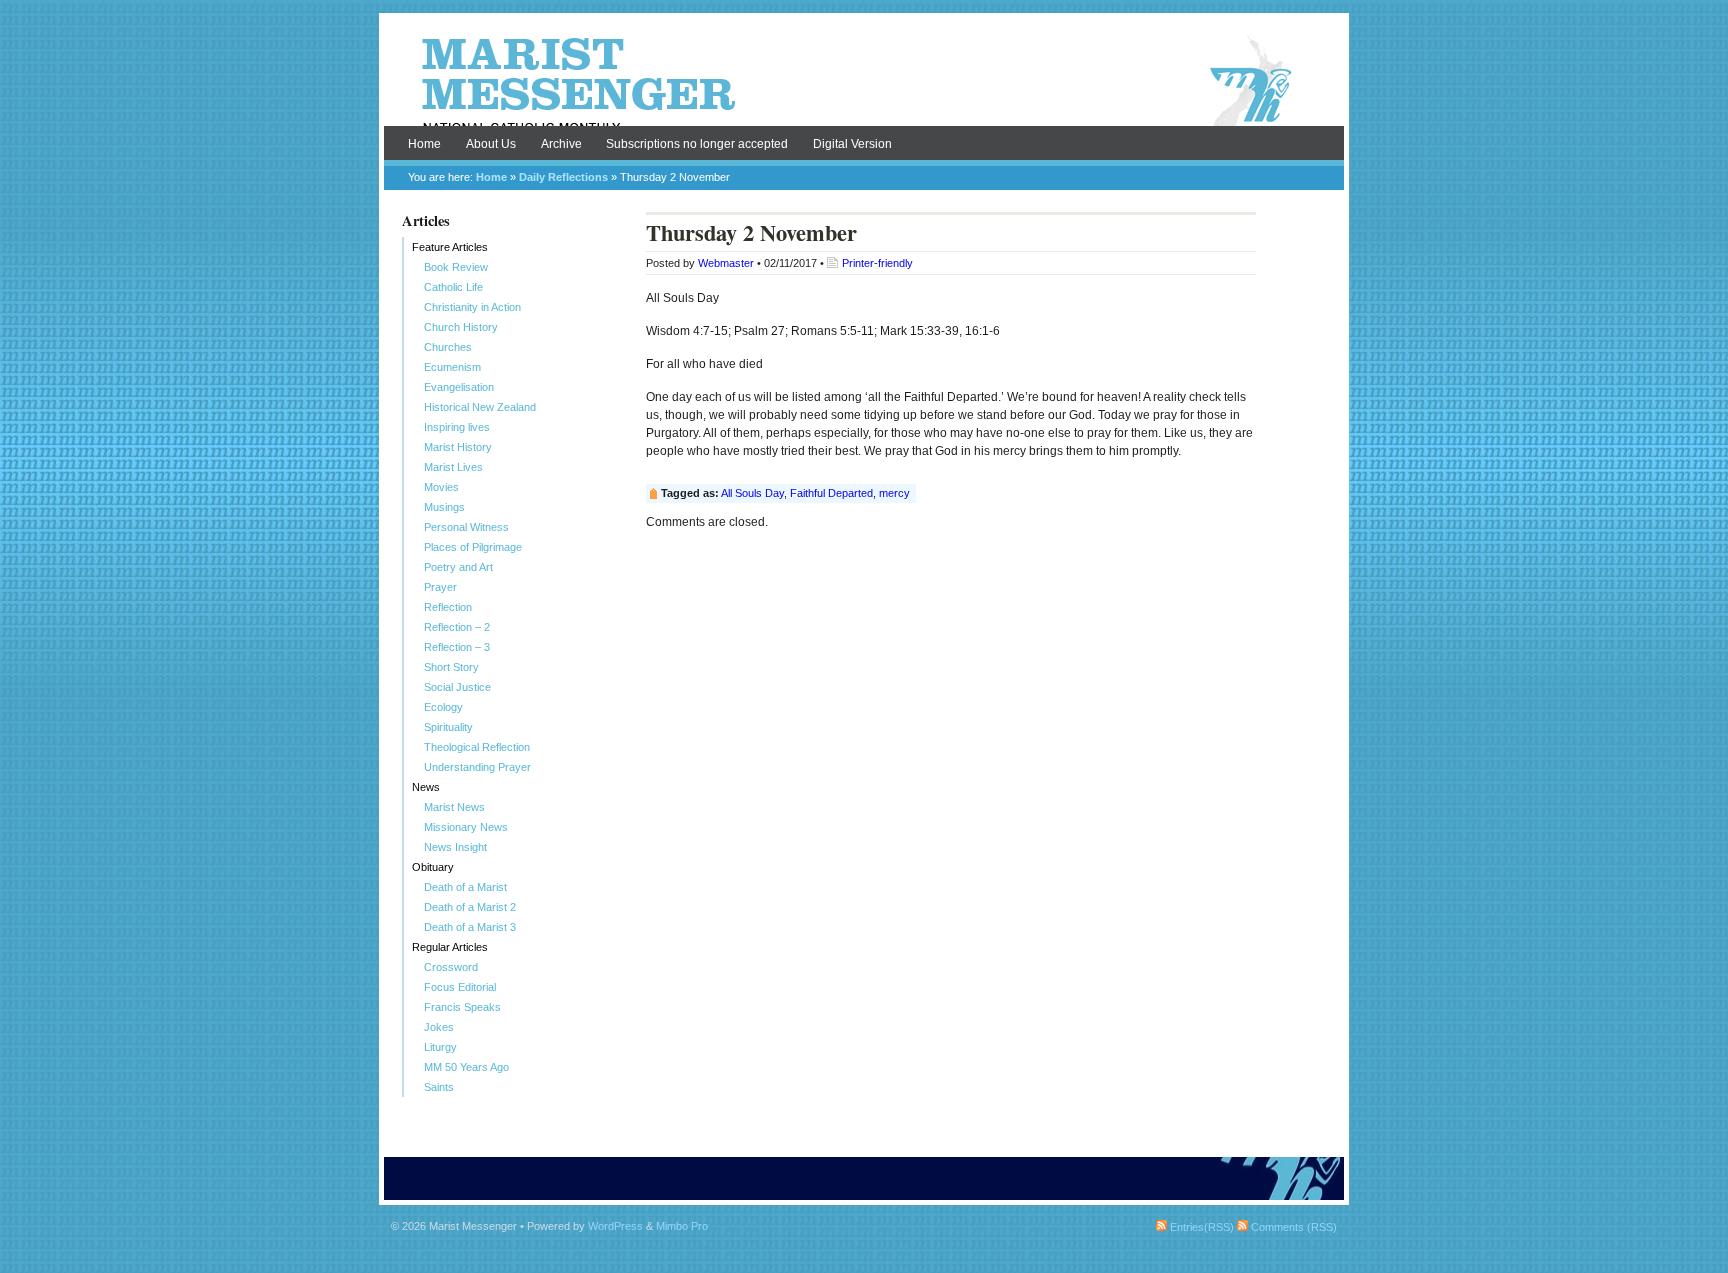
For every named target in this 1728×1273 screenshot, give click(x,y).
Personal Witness (466, 527)
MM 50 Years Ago (466, 1067)
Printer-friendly (877, 263)
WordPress (615, 1226)
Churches (448, 347)
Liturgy (440, 1047)
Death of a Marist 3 (470, 927)
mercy (894, 493)
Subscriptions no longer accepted (697, 144)
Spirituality (448, 727)
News (426, 787)
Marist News (454, 807)
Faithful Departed (831, 493)
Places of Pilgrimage (473, 547)
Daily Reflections (563, 177)
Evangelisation (459, 387)
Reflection (448, 607)
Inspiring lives (457, 427)
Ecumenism (452, 367)
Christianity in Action (472, 307)
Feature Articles (450, 247)
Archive (561, 144)
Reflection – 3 (457, 647)
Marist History (458, 447)
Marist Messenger (864, 82)
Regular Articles (450, 947)
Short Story (451, 667)
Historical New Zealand (480, 407)
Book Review (456, 267)
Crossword (451, 967)
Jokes (439, 1027)
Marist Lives (453, 467)
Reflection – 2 (457, 627)
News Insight (455, 847)
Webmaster (726, 263)
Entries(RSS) (1200, 1227)
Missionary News (466, 827)
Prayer (440, 587)
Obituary (433, 867)
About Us (491, 144)
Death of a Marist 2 (470, 907)
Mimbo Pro (682, 1226)
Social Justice (457, 687)
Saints (439, 1087)
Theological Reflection (477, 747)
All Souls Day (752, 493)
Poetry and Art (458, 567)
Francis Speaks (462, 1007)
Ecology (443, 707)
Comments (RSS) (1292, 1227)
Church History (461, 327)
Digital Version (852, 144)
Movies (441, 487)
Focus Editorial (460, 987)
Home (424, 144)
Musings (444, 507)
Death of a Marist (465, 887)
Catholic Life (453, 287)
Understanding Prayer (477, 767)
